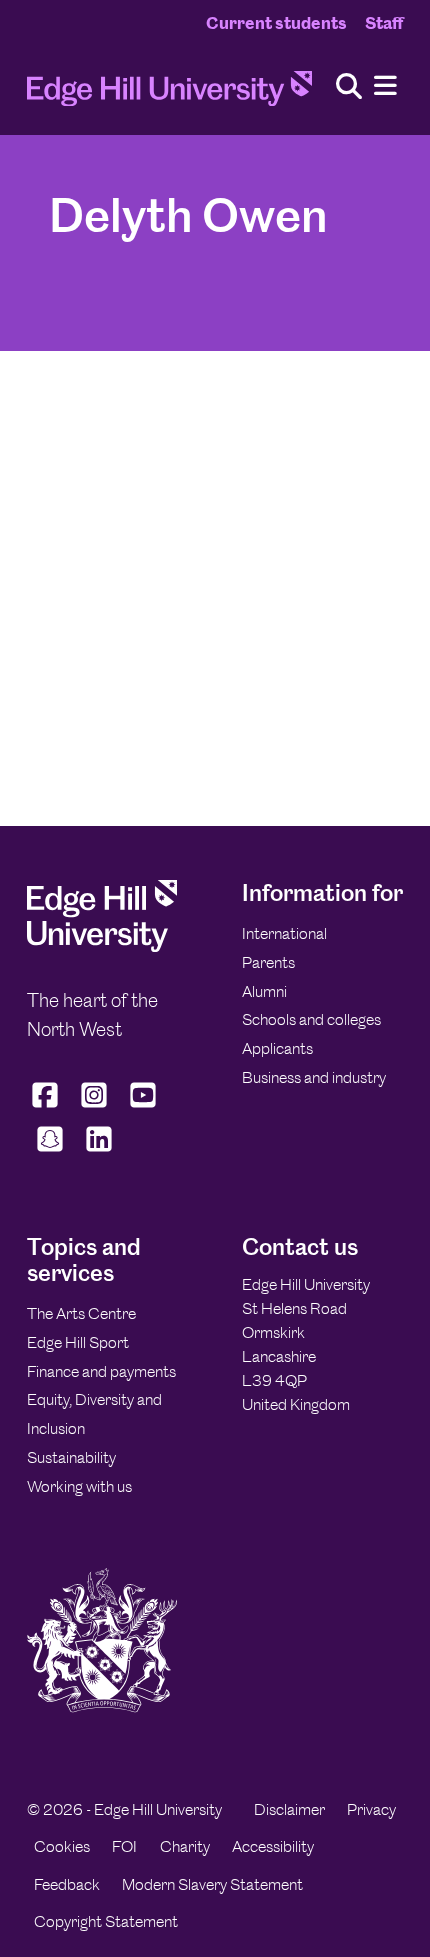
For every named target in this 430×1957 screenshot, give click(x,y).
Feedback (67, 1884)
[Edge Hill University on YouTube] (143, 1107)
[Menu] (385, 86)
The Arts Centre (81, 1313)
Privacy (371, 1809)
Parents (268, 962)
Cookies (62, 1846)
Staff (384, 23)
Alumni (264, 991)
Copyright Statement (106, 1921)
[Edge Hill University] (102, 946)
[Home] (169, 94)
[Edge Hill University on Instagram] (94, 1107)
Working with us (79, 1486)
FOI (124, 1846)
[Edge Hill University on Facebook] (47, 1107)
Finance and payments (101, 1371)
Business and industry (314, 1077)
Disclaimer (289, 1809)
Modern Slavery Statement (212, 1884)
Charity (185, 1846)
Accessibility (273, 1846)
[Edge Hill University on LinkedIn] (98, 1152)
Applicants (277, 1048)
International (284, 933)
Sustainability (71, 1457)
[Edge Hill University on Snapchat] (49, 1152)
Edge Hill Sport (78, 1342)
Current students (276, 23)
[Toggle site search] (349, 87)
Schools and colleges (311, 1019)
